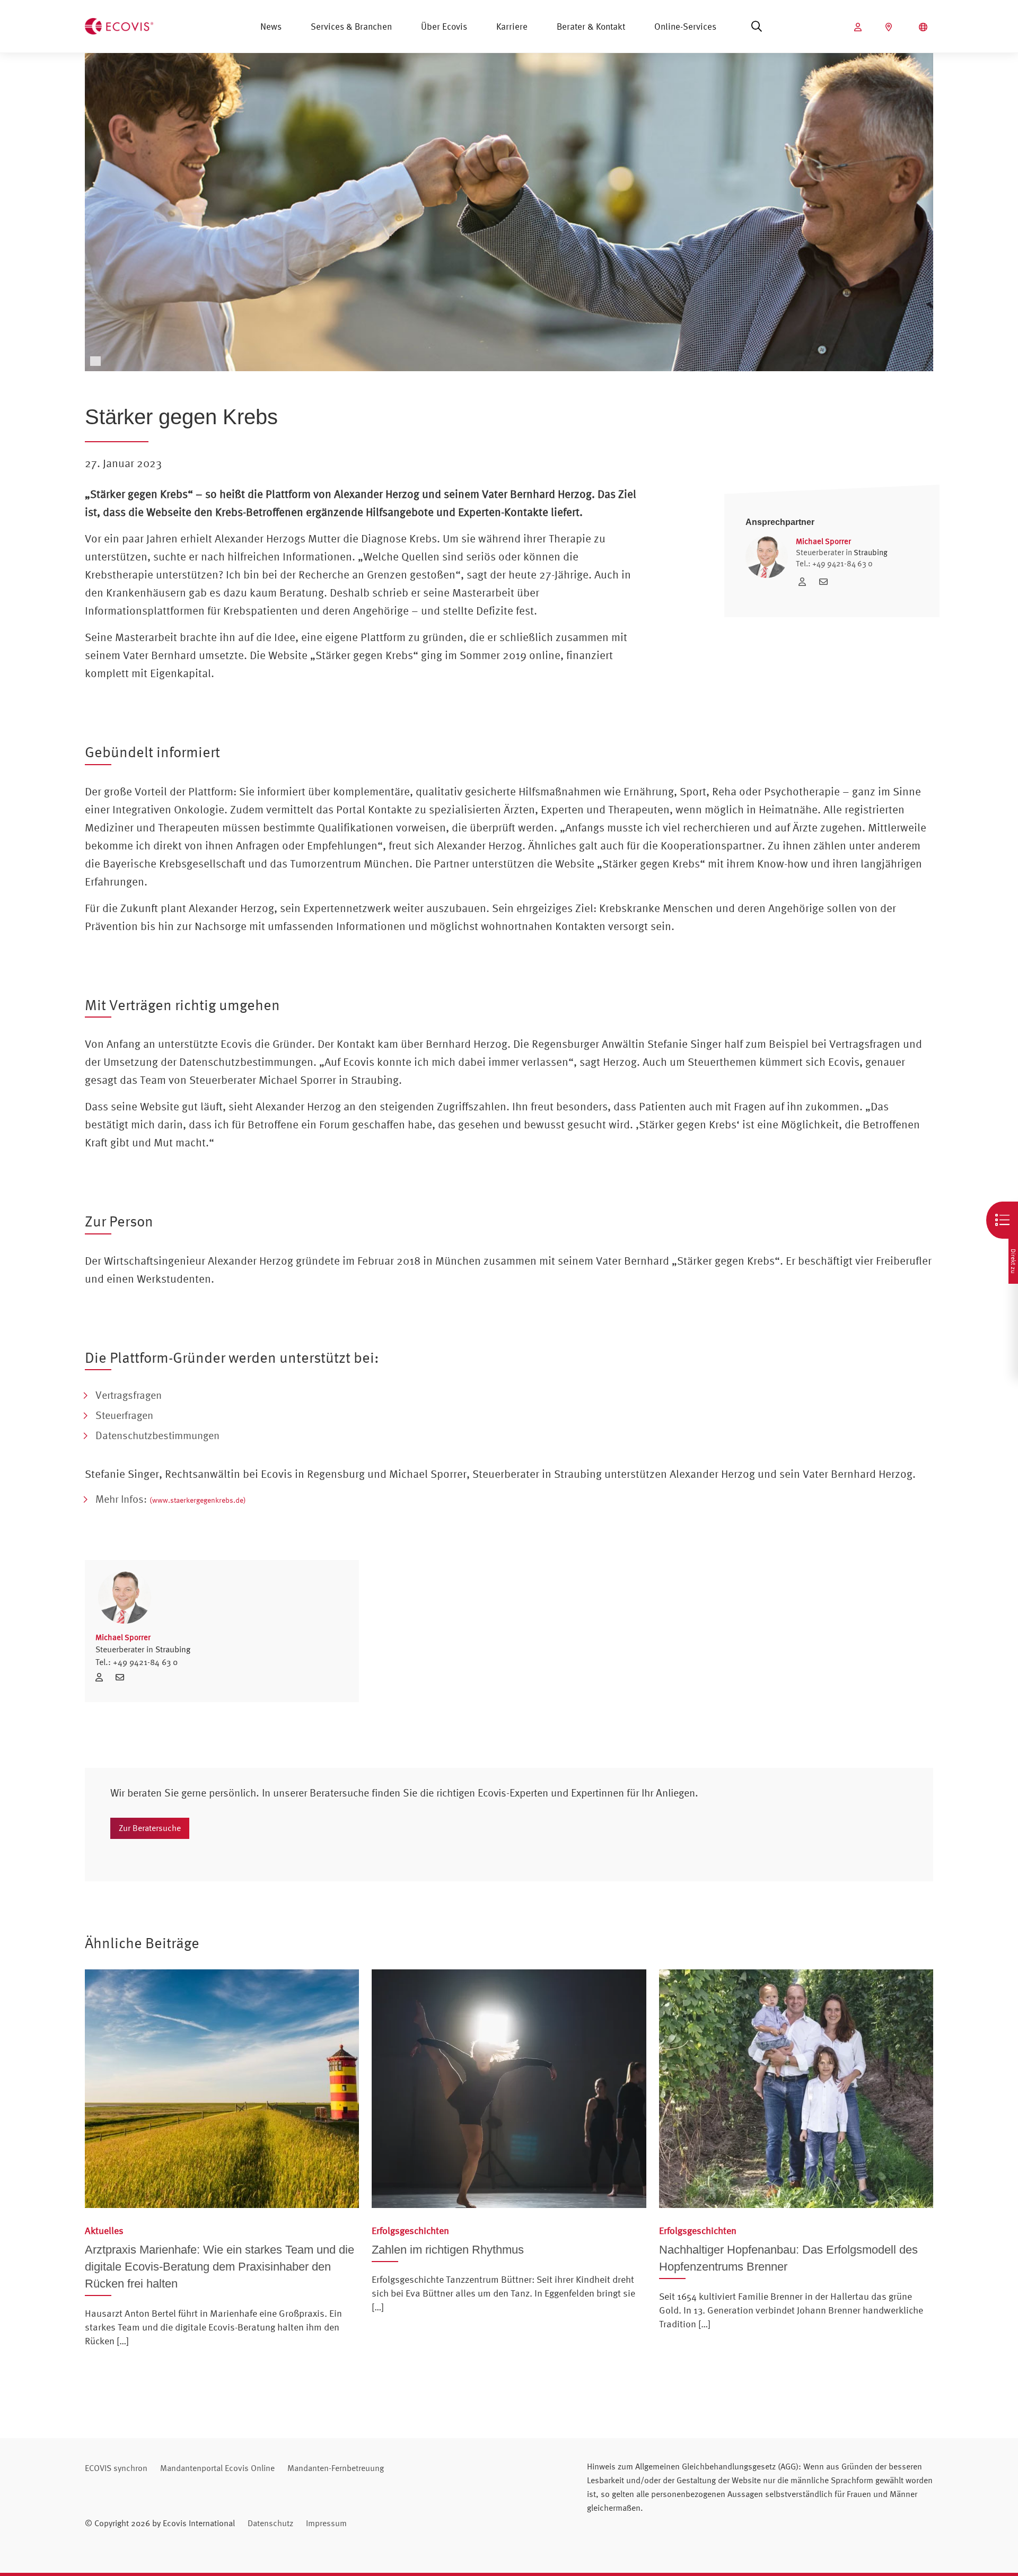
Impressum (326, 2523)
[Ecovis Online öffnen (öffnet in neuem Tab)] (859, 27)
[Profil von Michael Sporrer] (222, 1597)
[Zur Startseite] (119, 25)
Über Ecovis (444, 26)
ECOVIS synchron (116, 2468)
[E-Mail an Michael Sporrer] (826, 582)
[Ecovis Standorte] (890, 27)
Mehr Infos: (171, 1499)
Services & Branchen (351, 26)
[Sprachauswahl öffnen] (924, 27)
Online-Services (685, 26)
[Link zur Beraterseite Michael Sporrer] (805, 582)
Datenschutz (270, 2523)
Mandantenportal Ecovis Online (217, 2468)
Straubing (871, 552)
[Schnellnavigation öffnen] (1002, 1220)
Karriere (512, 26)
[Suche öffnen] (757, 27)
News (271, 26)
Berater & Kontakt (591, 26)
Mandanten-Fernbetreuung (336, 2468)
